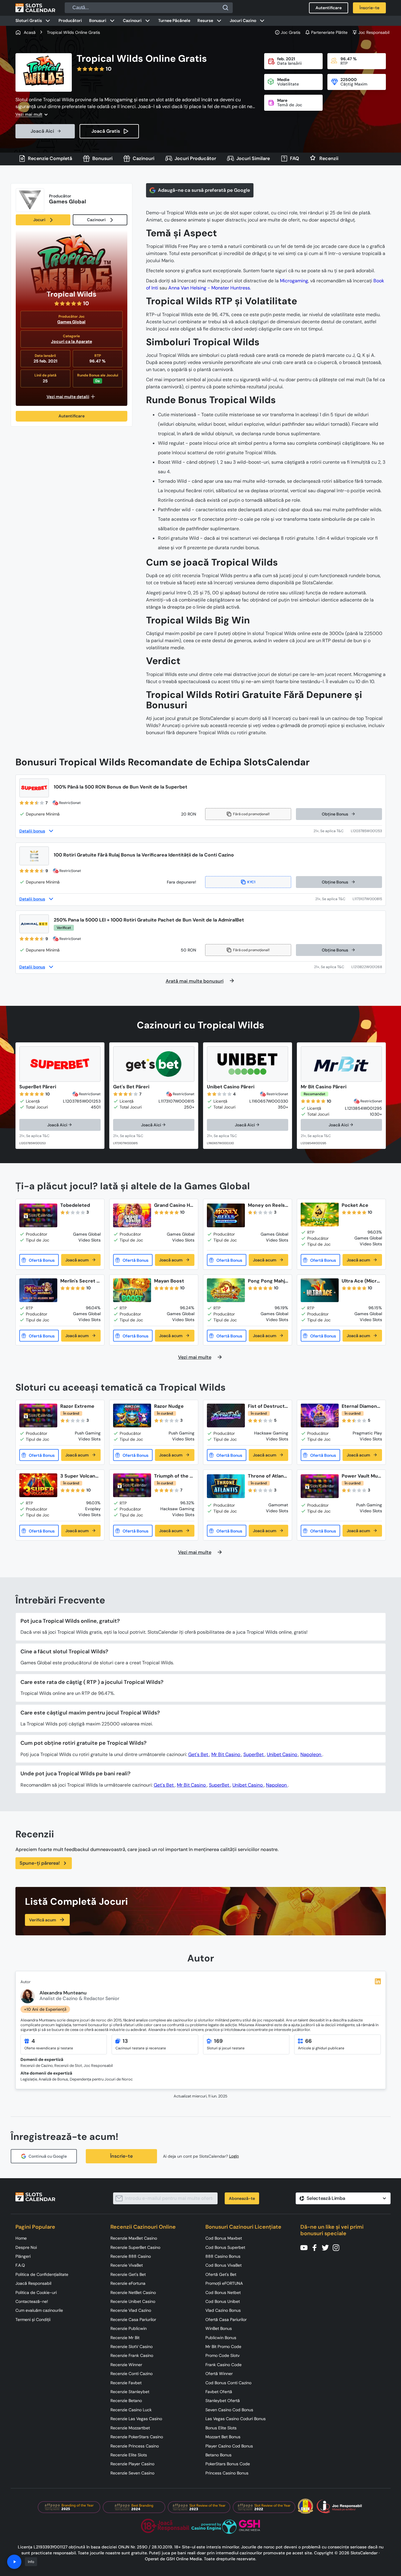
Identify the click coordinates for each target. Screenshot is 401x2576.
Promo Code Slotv (222, 2355)
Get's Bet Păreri (131, 1087)
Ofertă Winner (219, 2374)
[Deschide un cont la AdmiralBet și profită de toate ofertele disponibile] (333, 967)
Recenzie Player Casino (132, 2464)
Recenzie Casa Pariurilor (133, 2319)
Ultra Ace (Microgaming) (361, 1281)
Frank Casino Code (224, 2365)
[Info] (14, 2562)
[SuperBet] (60, 1064)
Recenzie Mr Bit (125, 2338)
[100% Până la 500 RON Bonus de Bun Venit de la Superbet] (34, 788)
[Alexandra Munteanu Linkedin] (378, 1981)
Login (234, 2156)
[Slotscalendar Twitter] (327, 2247)
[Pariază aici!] (40, 1136)
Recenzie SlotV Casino (131, 2347)
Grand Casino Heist (174, 1205)
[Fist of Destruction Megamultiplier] (226, 1416)
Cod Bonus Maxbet (224, 2238)
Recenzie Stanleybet (130, 2392)
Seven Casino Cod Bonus (229, 2410)
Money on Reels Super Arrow (266, 1205)
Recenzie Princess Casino (135, 2446)
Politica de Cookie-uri (36, 2292)
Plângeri (23, 2256)
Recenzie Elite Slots (129, 2455)
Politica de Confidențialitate (42, 2274)
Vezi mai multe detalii (68, 397)
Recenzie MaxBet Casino (134, 2238)
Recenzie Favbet (126, 2383)
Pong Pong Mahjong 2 (268, 1281)
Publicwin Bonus (221, 2338)
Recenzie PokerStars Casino (137, 2437)
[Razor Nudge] (132, 1416)
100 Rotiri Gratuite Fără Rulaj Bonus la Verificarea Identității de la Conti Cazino (144, 855)
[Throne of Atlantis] (226, 1486)
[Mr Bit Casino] (341, 1064)
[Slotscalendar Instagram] (338, 2247)
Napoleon (311, 1754)
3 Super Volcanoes (79, 1476)
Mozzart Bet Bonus (223, 2437)
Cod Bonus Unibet (223, 2301)
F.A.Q (20, 2265)
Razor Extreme (77, 1406)
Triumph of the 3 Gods (173, 1476)
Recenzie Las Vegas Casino (136, 2419)
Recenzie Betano (126, 2401)
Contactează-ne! (32, 2301)
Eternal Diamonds (361, 1406)
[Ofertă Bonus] (39, 1260)
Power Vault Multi (361, 1476)
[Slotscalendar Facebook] (316, 2247)
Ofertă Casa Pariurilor (226, 2319)
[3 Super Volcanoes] (38, 1485)
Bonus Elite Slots (221, 2428)
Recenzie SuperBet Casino (135, 2247)
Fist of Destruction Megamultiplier (268, 1406)
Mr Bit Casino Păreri (324, 1087)
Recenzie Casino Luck (131, 2410)
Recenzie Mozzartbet (130, 2428)
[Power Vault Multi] (320, 1486)
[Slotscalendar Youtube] (306, 2247)
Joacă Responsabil (33, 2283)
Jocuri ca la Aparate (72, 341)
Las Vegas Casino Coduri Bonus (236, 2419)
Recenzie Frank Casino (132, 2355)
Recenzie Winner (126, 2365)
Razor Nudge (169, 1406)
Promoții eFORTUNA (224, 2283)
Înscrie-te (121, 2156)
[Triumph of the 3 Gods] (132, 1485)
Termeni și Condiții (33, 2319)
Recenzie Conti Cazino (131, 2374)
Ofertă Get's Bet (221, 2274)
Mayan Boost (169, 1281)
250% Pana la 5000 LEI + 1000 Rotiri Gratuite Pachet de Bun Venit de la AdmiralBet (149, 920)
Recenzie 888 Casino (131, 2256)
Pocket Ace (355, 1205)
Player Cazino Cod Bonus (229, 2446)
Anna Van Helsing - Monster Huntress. (210, 288)
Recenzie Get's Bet (128, 2274)
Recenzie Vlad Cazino (131, 2310)
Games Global (71, 322)
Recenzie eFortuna (128, 2283)
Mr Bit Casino (226, 1754)
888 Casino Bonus (223, 2256)
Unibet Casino (283, 1754)
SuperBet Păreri (38, 1087)
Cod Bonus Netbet (223, 2292)
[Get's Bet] (154, 1064)
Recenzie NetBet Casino (133, 2292)
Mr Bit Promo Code (223, 2347)
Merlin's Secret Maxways (80, 1281)
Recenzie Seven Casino (132, 2473)
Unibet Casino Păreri (231, 1087)
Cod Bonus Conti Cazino (228, 2383)
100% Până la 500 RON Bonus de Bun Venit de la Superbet (121, 787)
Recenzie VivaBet (127, 2265)
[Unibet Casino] (248, 1064)
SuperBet (254, 1754)
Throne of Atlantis (267, 1476)
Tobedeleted (75, 1205)
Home (21, 2238)
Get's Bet (199, 1754)
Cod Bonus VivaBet (224, 2265)
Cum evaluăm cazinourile (39, 2310)
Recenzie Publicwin (129, 2328)
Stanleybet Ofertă (223, 2401)
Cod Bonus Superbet (225, 2247)
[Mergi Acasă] (35, 8)
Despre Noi (26, 2247)
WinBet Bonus (219, 2328)
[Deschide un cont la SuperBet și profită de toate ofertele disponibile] (332, 831)
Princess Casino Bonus (227, 2473)
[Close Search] (226, 8)
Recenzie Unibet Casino (133, 2301)
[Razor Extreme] (38, 1416)
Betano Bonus (218, 2455)
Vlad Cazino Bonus (223, 2310)
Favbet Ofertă (219, 2392)
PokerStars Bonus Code (228, 2464)
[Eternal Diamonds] (320, 1416)
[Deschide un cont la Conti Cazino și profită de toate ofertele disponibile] (334, 899)
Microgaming (294, 281)
